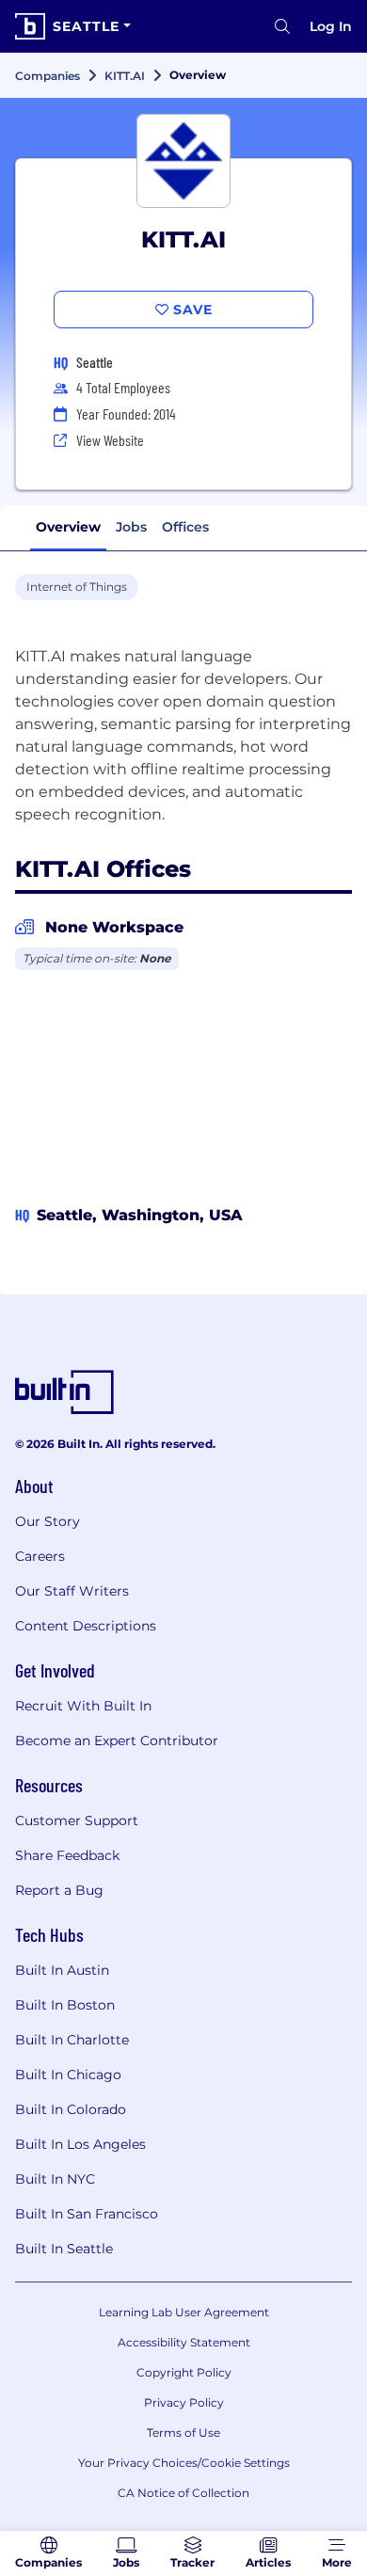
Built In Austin (62, 1970)
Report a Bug (59, 1890)
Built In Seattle (64, 2249)
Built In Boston (65, 2005)
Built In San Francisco (87, 2214)
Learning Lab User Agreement (184, 2312)
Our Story (48, 1521)
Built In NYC (55, 2179)
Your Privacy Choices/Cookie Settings (184, 2463)
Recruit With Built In (83, 1706)
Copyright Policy (184, 2372)
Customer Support (77, 1821)
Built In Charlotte (72, 2040)
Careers (40, 1556)
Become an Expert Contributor (117, 1741)
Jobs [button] (131, 527)
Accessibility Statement (184, 2342)
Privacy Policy (184, 2402)
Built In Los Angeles (80, 2144)
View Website (110, 440)
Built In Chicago (68, 2075)
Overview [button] (68, 527)
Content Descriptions (86, 1626)
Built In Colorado (71, 2109)
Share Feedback (67, 1855)
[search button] (282, 26)
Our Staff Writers (72, 1591)
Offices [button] (185, 527)
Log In (331, 26)
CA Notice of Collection (183, 2493)
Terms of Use (183, 2433)
